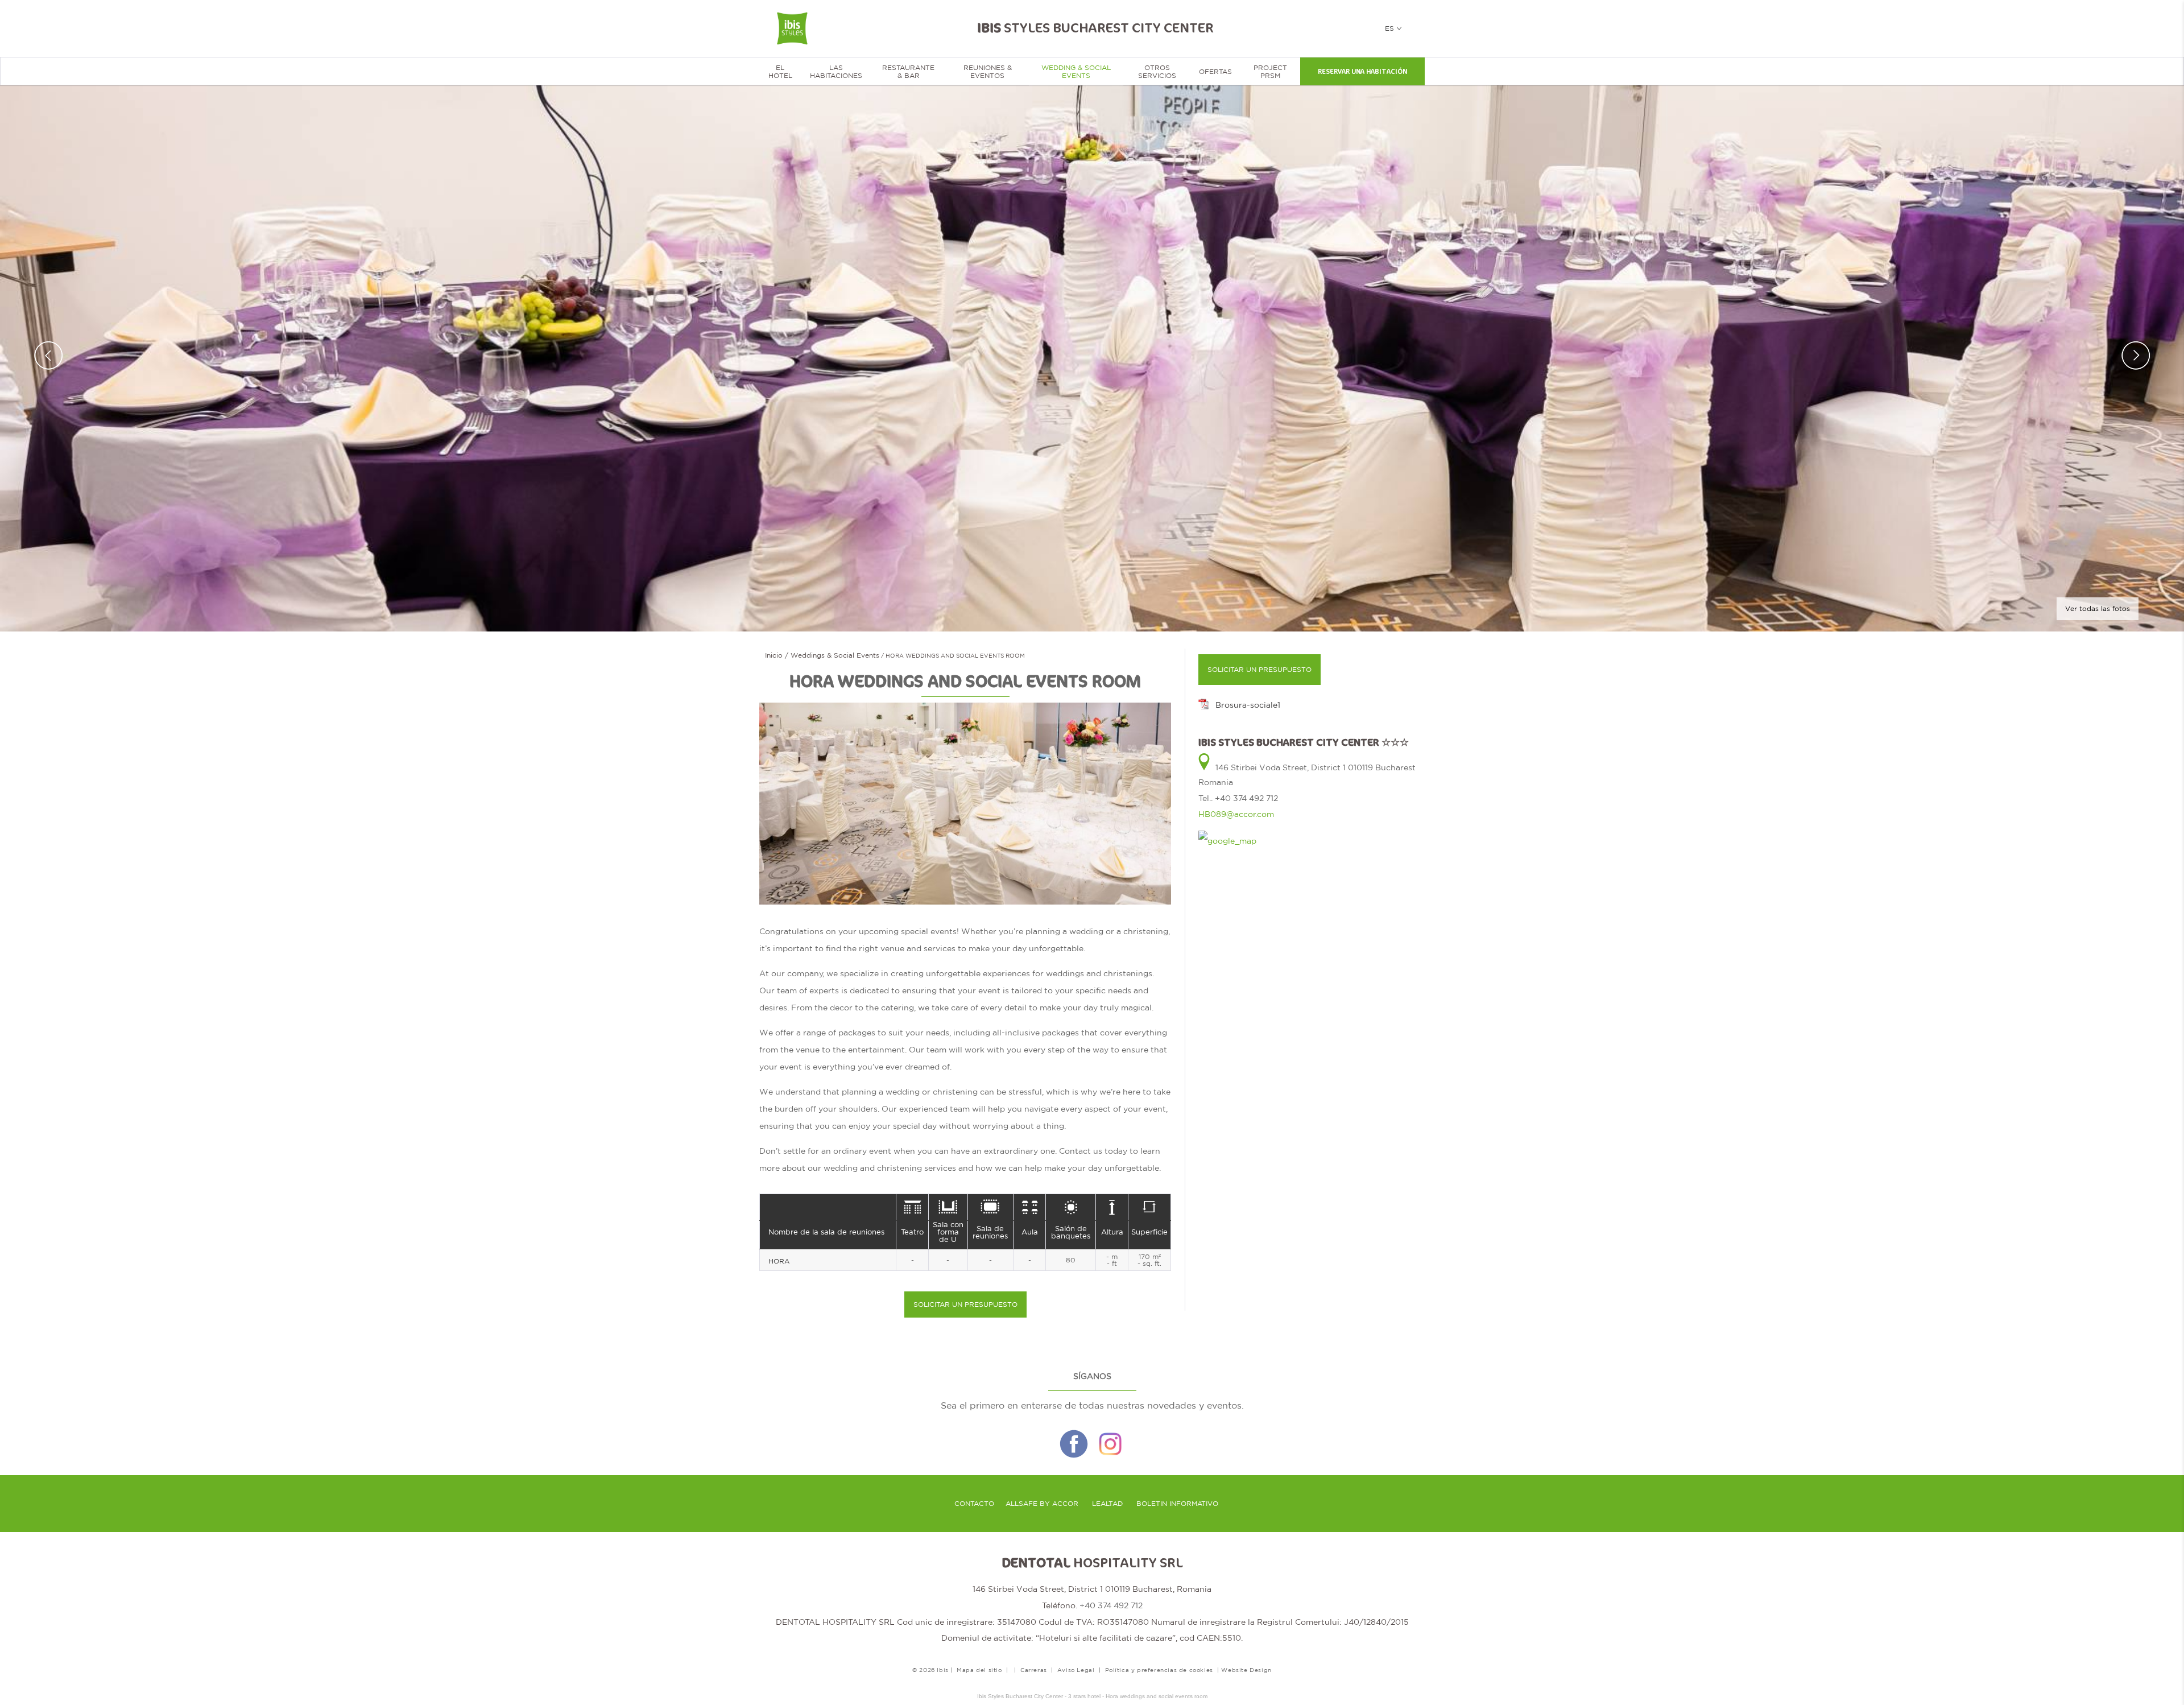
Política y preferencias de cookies (1159, 1670)
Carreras (1034, 1670)
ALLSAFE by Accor (1042, 1504)
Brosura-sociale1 (1248, 705)
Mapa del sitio (979, 1670)
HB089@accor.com (1236, 814)
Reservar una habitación (1362, 72)
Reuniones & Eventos (988, 72)
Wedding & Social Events (1076, 72)
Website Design (1246, 1670)
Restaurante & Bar (908, 72)
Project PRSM (1270, 72)
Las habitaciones (836, 72)
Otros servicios (1157, 72)
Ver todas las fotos (2098, 609)
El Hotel (780, 72)
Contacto (974, 1504)
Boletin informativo (1177, 1504)
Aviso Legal (1076, 1670)
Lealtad (1107, 1504)
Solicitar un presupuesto (965, 1304)
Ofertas (1215, 72)
